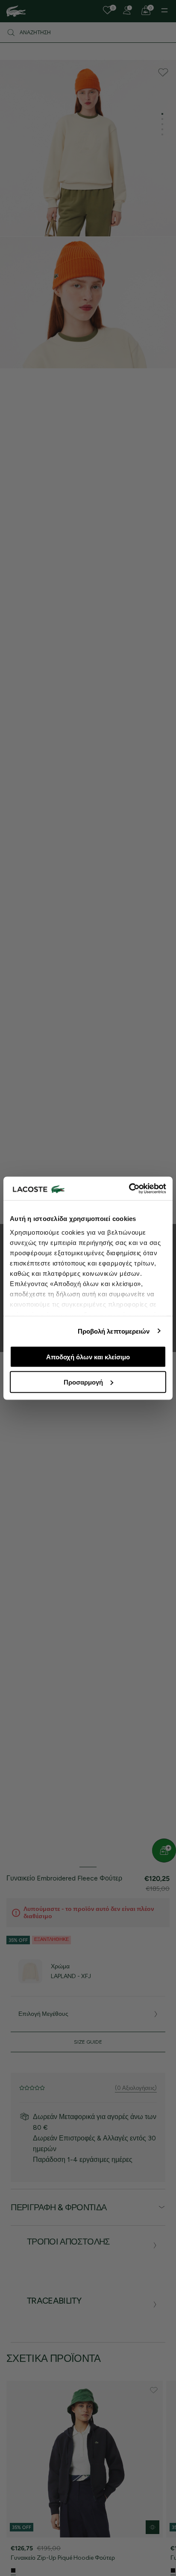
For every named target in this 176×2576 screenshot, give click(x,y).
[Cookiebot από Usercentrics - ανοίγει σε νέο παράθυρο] (129, 1188)
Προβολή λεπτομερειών (114, 1331)
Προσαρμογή (83, 1382)
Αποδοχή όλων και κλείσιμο (88, 1357)
